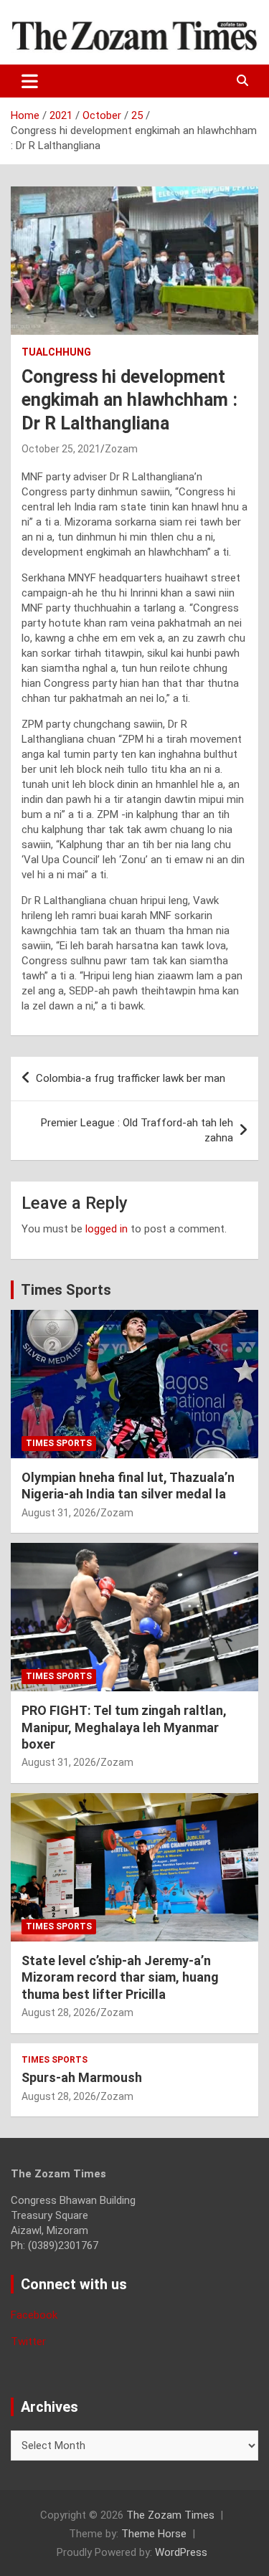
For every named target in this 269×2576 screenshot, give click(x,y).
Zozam (121, 449)
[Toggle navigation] (30, 81)
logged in (107, 1229)
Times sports (59, 1443)
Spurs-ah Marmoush (82, 2077)
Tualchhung (56, 352)
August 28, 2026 (59, 2012)
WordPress (181, 2552)
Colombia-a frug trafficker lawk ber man (131, 1078)
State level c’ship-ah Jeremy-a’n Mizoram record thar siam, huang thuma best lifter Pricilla (120, 1977)
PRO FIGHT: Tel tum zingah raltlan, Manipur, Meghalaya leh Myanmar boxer (124, 1727)
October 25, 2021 (61, 449)
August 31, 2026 (59, 1513)
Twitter (28, 2342)
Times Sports (66, 1290)
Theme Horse (154, 2534)
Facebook (34, 2315)
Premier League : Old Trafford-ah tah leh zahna (137, 1130)
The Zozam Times (170, 2515)
